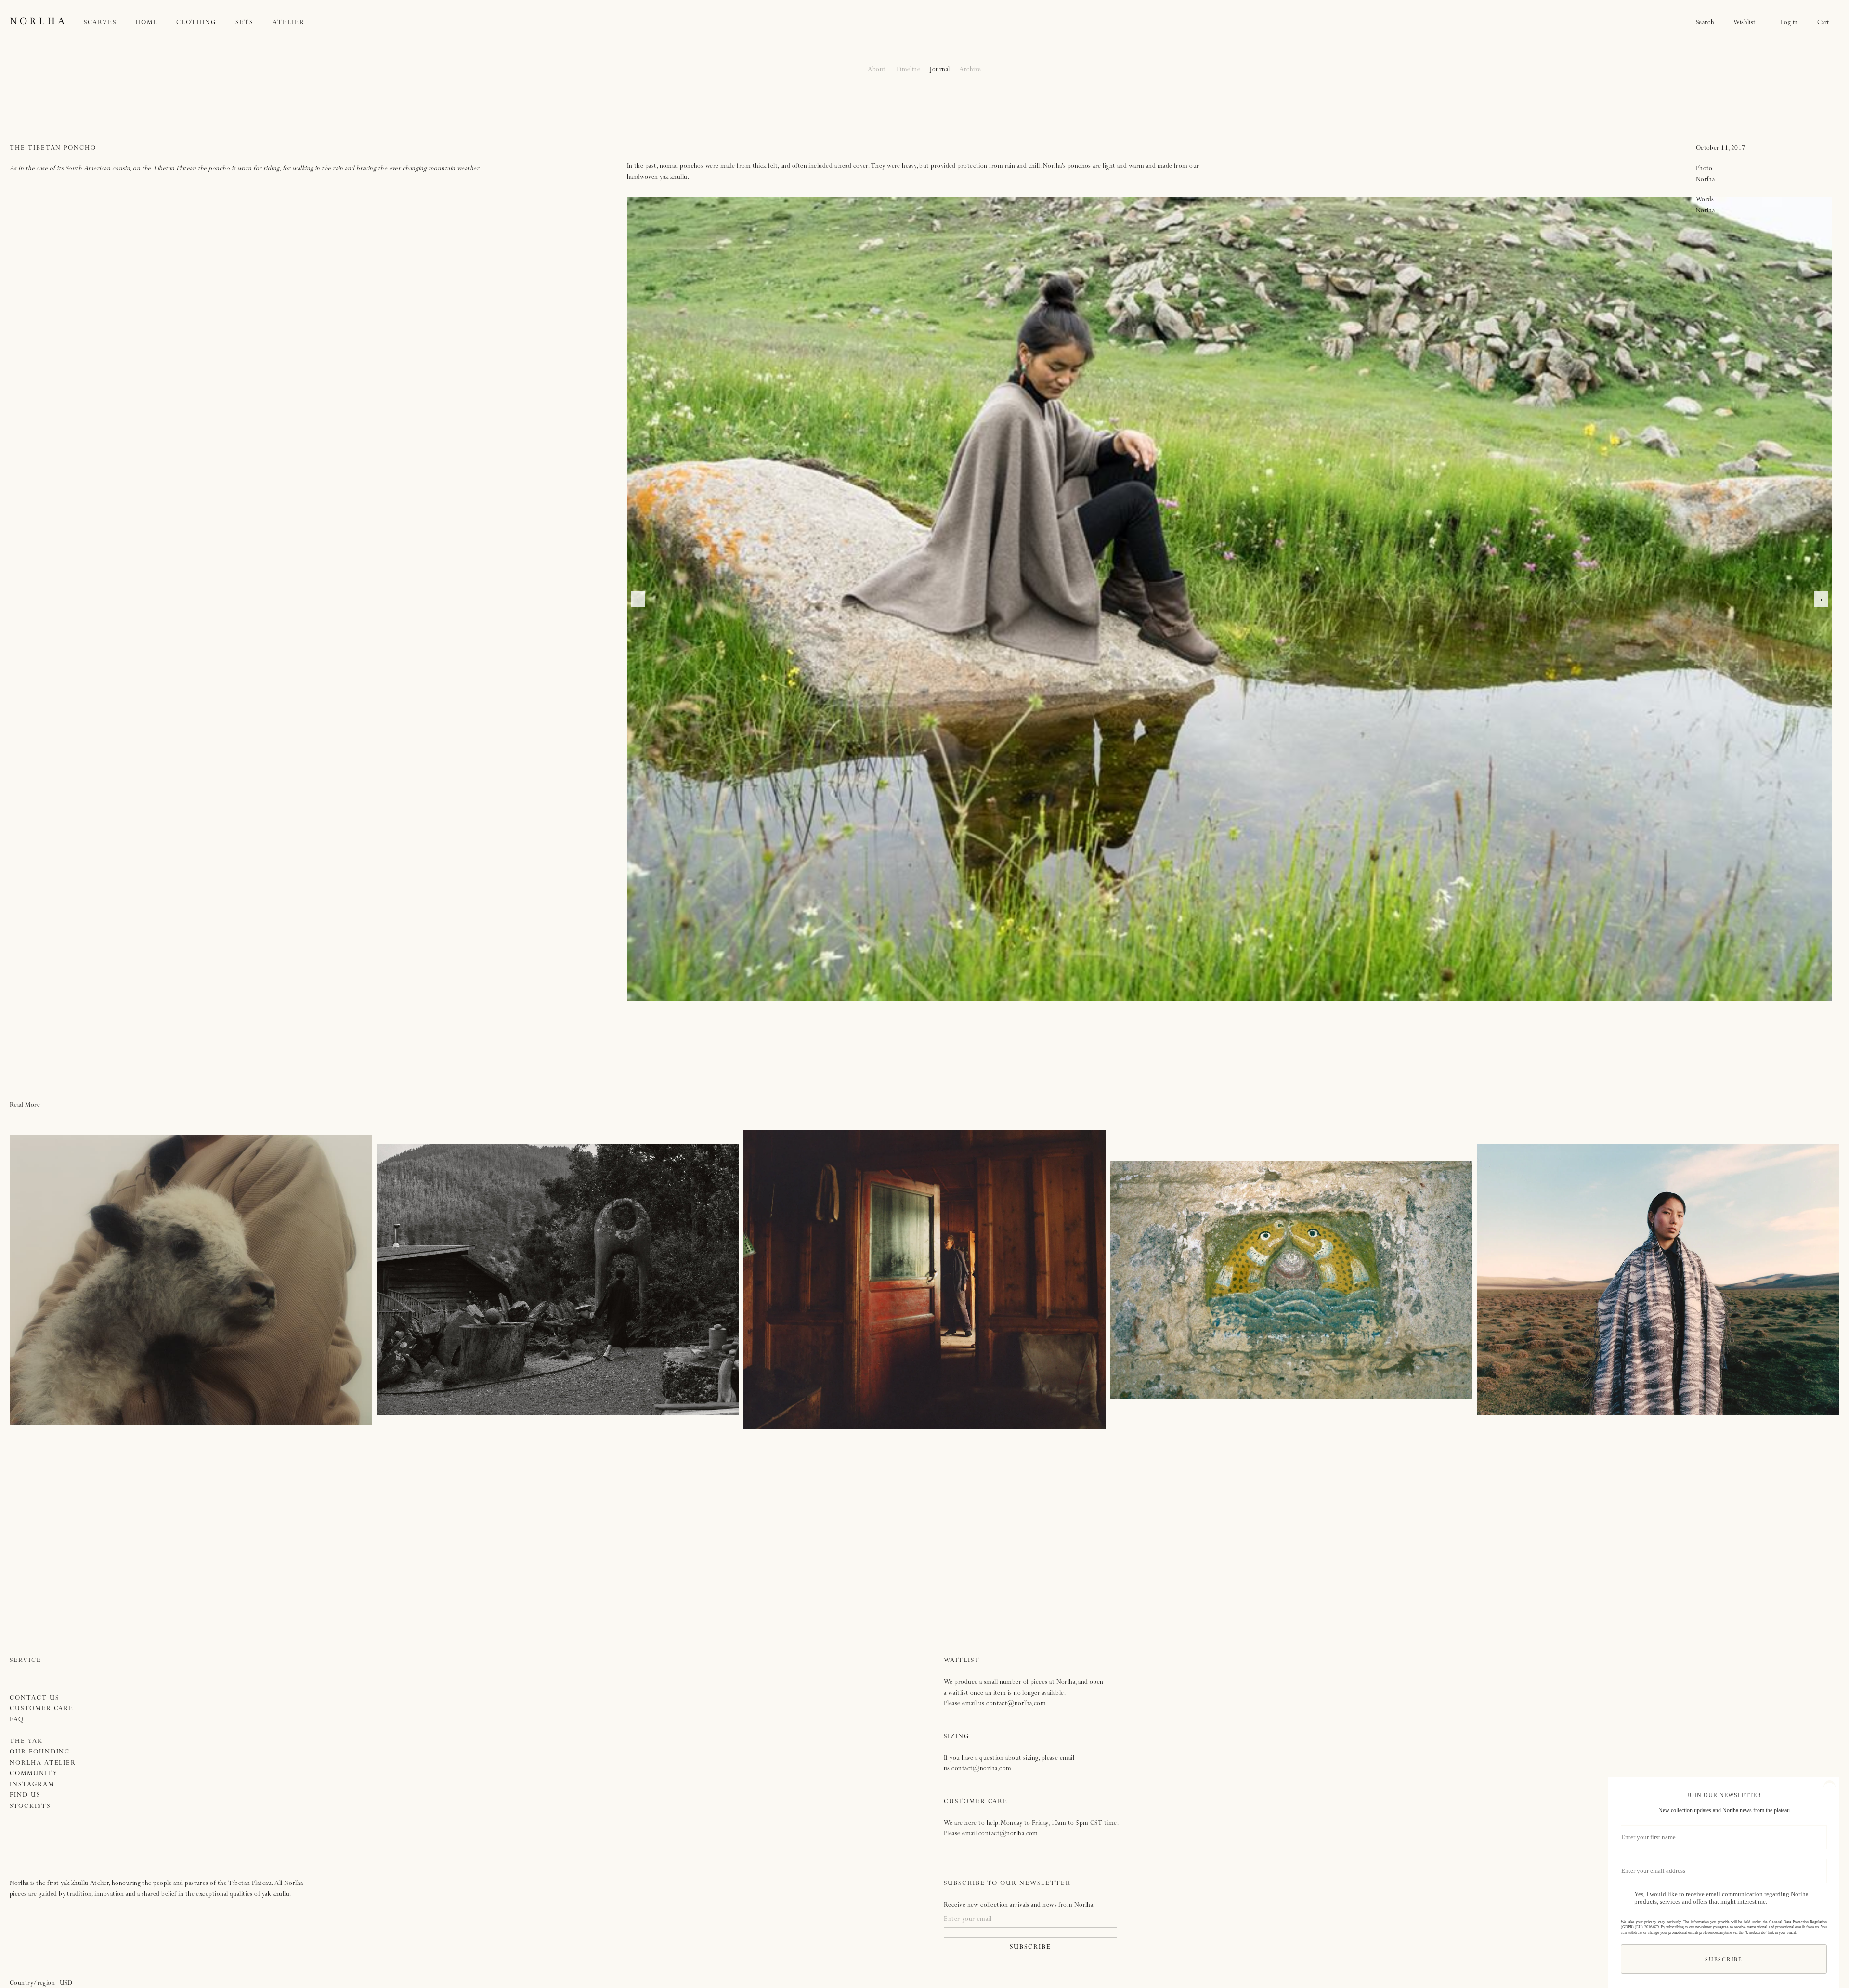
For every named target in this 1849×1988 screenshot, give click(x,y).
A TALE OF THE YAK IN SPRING (191, 1280)
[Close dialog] (1829, 1788)
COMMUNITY (34, 1774)
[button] (110, 23)
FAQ (17, 1720)
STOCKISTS (30, 1807)
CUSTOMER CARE (42, 1709)
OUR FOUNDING (40, 1752)
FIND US (25, 1796)
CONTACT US (34, 1698)
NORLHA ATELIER (43, 1763)
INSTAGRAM (32, 1785)
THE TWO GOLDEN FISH (1291, 1280)
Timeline (908, 70)
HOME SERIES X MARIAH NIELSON (558, 1280)
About (877, 70)
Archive (970, 70)
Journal (940, 70)
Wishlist (1747, 23)
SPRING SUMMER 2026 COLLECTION (1659, 1280)
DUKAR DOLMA (924, 1280)
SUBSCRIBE (1030, 1947)
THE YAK (26, 1742)
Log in (1789, 23)
